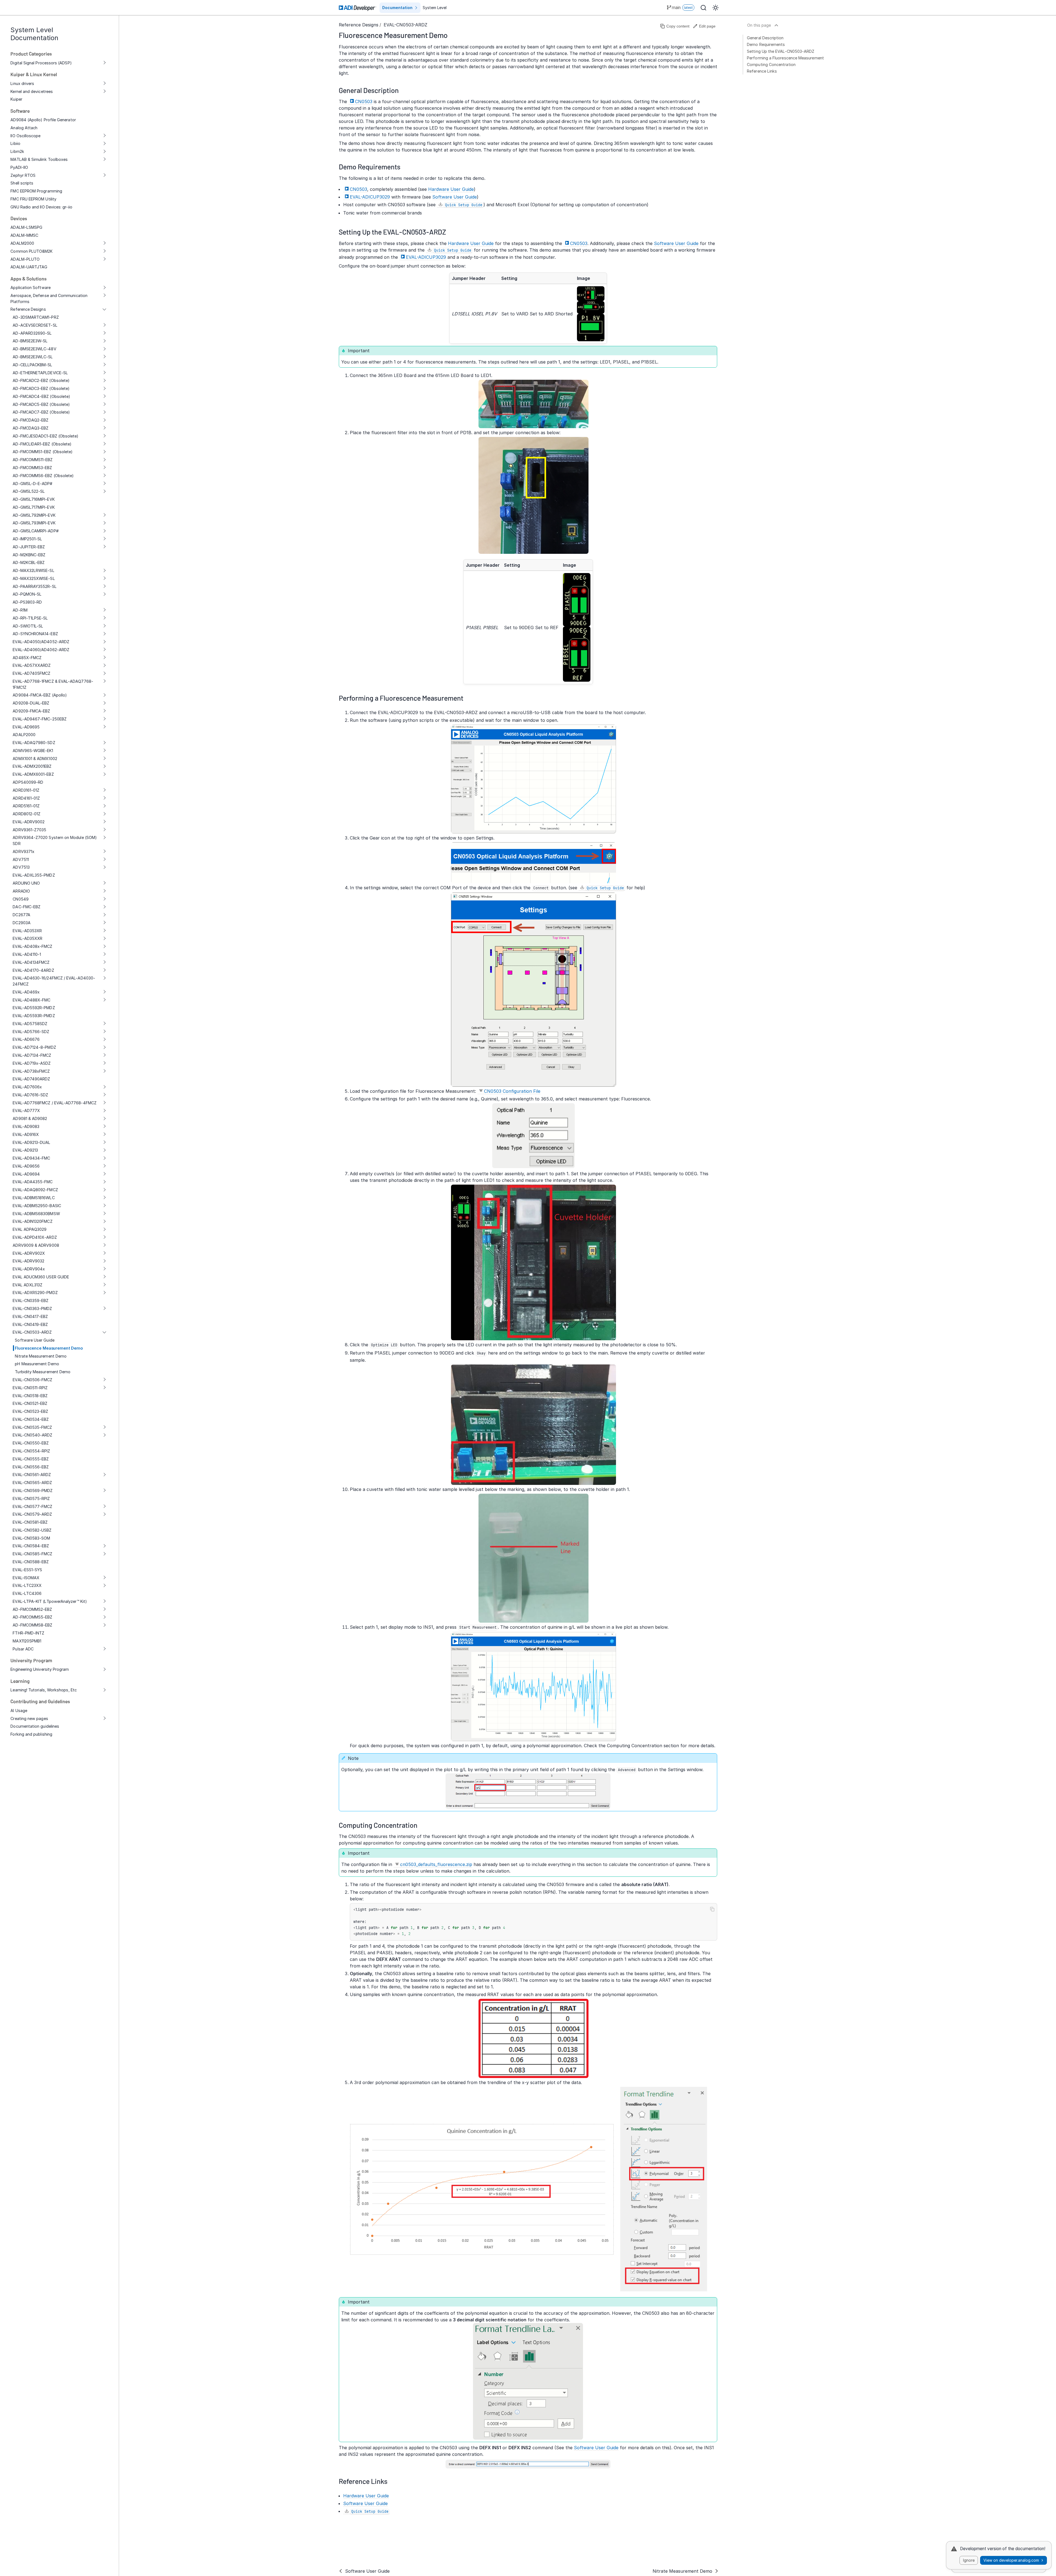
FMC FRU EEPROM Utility (33, 199)
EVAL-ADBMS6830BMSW (36, 1214)
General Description (765, 38)
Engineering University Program (40, 1669)
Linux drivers (22, 83)
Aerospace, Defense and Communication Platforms (49, 298)
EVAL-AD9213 (25, 1150)
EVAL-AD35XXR (28, 938)
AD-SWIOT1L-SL (28, 626)
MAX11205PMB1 (27, 1641)
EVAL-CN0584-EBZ (31, 1546)
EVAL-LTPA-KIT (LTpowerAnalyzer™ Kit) (50, 1601)
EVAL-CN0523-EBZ (30, 1411)
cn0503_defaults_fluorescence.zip (436, 1864)
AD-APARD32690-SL (32, 333)
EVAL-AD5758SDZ (30, 1024)
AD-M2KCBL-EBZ (29, 562)
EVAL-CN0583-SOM (31, 1538)
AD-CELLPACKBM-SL (32, 365)
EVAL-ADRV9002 (29, 822)
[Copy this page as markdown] (675, 26)
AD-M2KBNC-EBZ (29, 555)
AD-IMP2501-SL (27, 539)
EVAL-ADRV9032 (28, 1261)
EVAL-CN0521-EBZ (30, 1403)
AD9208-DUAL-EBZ (31, 703)
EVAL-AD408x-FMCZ (32, 946)
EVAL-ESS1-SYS (27, 1570)
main (682, 8)
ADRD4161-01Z (26, 798)
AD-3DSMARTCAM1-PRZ (36, 317)
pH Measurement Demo (37, 1364)
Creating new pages (29, 1718)
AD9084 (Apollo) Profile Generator (43, 120)
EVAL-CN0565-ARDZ (32, 1483)
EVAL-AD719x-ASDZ (32, 1063)
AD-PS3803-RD (27, 602)
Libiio (15, 143)
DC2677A (21, 915)
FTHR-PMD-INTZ (28, 1633)
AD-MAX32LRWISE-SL (33, 570)
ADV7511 (21, 859)
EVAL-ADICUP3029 (370, 197)
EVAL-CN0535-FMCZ (32, 1427)
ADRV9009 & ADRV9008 (36, 1245)
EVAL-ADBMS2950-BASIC (37, 1206)
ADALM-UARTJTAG (29, 267)
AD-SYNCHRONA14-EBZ (35, 634)
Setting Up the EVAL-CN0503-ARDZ (781, 51)
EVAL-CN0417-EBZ (30, 1316)
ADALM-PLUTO (25, 259)
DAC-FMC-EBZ (27, 907)
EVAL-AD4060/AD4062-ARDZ (41, 650)
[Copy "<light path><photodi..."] (712, 1909)
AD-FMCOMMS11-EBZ (33, 460)
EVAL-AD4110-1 (27, 954)
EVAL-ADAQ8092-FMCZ (35, 1190)
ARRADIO (21, 891)
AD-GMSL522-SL (29, 491)
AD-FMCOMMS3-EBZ (32, 468)
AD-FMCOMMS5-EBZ (32, 1617)
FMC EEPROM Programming (36, 191)
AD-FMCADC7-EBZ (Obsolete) (41, 412)
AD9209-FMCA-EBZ (31, 711)
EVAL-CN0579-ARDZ (32, 1514)
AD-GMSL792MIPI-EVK (34, 515)
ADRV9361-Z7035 (29, 830)
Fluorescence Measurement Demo (49, 1348)
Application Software (30, 287)
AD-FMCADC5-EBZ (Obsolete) (41, 404)
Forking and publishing (31, 1734)
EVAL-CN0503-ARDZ (32, 1332)
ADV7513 (21, 867)
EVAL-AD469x (26, 992)
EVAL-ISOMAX (26, 1578)
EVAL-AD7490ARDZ (31, 1079)
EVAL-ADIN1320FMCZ (32, 1221)
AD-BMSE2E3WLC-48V (34, 349)
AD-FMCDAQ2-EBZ (31, 420)
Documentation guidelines (35, 1726)
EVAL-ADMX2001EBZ (32, 766)
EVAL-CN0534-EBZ (31, 1419)
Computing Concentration (771, 64)
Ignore (969, 2560)
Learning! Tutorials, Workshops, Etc (44, 1690)
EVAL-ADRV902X (29, 1253)
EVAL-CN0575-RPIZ (31, 1498)
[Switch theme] (716, 8)
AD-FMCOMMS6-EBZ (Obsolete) (43, 476)
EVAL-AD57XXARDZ (32, 665)
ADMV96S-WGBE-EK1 (33, 751)
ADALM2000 (22, 243)
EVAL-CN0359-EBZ (31, 1301)
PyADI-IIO (19, 167)
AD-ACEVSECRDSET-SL (35, 325)
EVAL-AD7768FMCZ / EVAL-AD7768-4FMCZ (55, 1103)
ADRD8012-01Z (27, 814)
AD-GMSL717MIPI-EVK (34, 507)
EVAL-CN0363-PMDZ (32, 1308)
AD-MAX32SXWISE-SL (34, 578)
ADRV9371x (24, 851)
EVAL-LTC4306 (27, 1593)
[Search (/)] (703, 8)
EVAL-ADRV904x (29, 1269)
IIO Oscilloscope (25, 136)
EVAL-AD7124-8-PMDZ (34, 1047)
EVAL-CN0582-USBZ (32, 1530)
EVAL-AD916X (26, 1134)
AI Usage (19, 1711)
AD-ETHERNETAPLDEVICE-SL (40, 373)
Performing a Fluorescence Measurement (785, 58)
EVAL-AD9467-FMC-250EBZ (40, 719)
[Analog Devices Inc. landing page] (358, 8)
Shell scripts (22, 183)
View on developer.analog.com (1011, 2560)
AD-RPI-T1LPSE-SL (30, 618)
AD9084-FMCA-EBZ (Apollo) (40, 695)
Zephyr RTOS (23, 175)
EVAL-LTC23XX (27, 1585)
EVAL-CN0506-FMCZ (32, 1380)
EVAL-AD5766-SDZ (31, 1032)
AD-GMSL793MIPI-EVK (34, 523)
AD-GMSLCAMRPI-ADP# (35, 531)
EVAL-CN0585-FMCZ (32, 1554)
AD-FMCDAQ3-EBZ (31, 428)
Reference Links (762, 71)
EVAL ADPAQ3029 (30, 1229)
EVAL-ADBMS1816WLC (34, 1198)
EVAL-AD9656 (26, 1166)
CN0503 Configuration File (512, 1091)
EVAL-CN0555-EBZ (31, 1459)
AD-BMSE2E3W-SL (30, 341)
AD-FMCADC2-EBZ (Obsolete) (41, 380)
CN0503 (364, 101)
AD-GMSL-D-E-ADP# (32, 484)
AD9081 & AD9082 (30, 1118)
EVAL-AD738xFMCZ (31, 1071)
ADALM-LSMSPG (26, 227)
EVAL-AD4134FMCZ (31, 962)
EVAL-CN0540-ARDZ (32, 1435)
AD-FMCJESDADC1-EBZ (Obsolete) (46, 436)
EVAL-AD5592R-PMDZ (34, 1008)
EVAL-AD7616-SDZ (30, 1095)
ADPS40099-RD (28, 782)
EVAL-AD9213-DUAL (31, 1142)
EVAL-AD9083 (26, 1126)
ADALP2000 (24, 735)
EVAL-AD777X (26, 1111)
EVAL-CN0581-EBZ (30, 1522)
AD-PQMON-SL (27, 594)
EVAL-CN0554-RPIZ (31, 1451)
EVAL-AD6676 (26, 1039)
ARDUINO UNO (26, 883)
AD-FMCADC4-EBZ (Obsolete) (41, 396)
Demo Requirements (766, 44)
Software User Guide (35, 1340)
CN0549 (20, 899)
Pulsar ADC (23, 1649)
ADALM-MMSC (24, 235)
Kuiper (16, 99)
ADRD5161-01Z (26, 806)
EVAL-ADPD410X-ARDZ (35, 1237)
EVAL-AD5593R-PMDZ (34, 1016)
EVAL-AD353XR (27, 931)
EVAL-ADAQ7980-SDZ (34, 743)
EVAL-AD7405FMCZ (31, 673)
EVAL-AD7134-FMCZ (32, 1055)
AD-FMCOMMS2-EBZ (32, 1609)
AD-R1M (20, 610)
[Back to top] (776, 25)
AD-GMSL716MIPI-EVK (34, 499)
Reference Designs (28, 309)
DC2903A (22, 923)
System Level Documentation (34, 34)
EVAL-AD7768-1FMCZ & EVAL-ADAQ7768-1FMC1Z (53, 684)
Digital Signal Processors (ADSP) (41, 63)
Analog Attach (24, 128)
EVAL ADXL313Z (28, 1285)
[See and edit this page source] (704, 26)
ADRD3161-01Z (26, 790)
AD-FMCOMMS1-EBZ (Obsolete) (43, 452)
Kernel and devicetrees (32, 91)
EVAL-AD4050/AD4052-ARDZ (41, 642)
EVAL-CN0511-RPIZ (30, 1388)
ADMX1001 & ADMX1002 (35, 759)
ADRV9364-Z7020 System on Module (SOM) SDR (55, 840)
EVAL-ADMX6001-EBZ (33, 774)
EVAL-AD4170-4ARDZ (33, 970)
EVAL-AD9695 (26, 727)
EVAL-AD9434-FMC (31, 1158)
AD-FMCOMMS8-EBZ (32, 1625)
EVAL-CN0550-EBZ (31, 1443)
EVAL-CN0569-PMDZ (33, 1491)
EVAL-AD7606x (27, 1087)
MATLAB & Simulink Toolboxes (39, 159)
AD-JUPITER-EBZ (29, 547)
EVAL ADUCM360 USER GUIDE (41, 1277)
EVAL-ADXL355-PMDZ (34, 875)
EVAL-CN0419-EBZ (30, 1324)
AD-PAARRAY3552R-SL (35, 586)
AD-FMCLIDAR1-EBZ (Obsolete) (42, 444)
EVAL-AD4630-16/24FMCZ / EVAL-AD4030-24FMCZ (54, 981)
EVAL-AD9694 (26, 1174)
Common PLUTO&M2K (31, 251)
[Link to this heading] (452, 35)
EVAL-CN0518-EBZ (30, 1396)
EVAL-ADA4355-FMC (33, 1182)
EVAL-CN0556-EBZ (31, 1467)
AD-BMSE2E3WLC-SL (33, 357)
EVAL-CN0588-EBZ (31, 1562)
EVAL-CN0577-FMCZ (32, 1506)
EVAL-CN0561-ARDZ (32, 1475)
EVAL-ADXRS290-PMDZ (35, 1293)
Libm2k (17, 151)
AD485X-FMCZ (27, 658)
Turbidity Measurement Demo (43, 1372)
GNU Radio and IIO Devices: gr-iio (41, 207)
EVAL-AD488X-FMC (31, 1000)
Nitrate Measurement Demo (41, 1356)
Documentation (397, 8)
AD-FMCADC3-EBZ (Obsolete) (41, 388)
